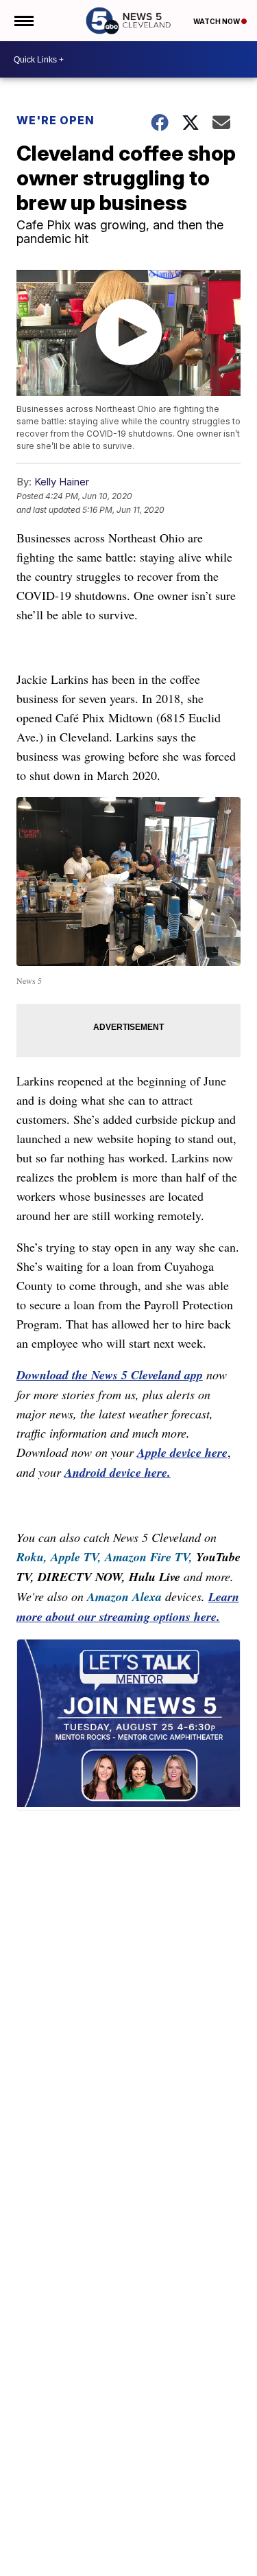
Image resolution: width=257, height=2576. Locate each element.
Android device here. (118, 1472)
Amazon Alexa (124, 1597)
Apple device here (182, 1452)
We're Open (56, 120)
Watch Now (217, 21)
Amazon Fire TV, (149, 1557)
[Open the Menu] (23, 21)
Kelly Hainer (62, 482)
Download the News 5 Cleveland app (110, 1375)
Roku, (32, 1557)
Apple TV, (76, 1557)
